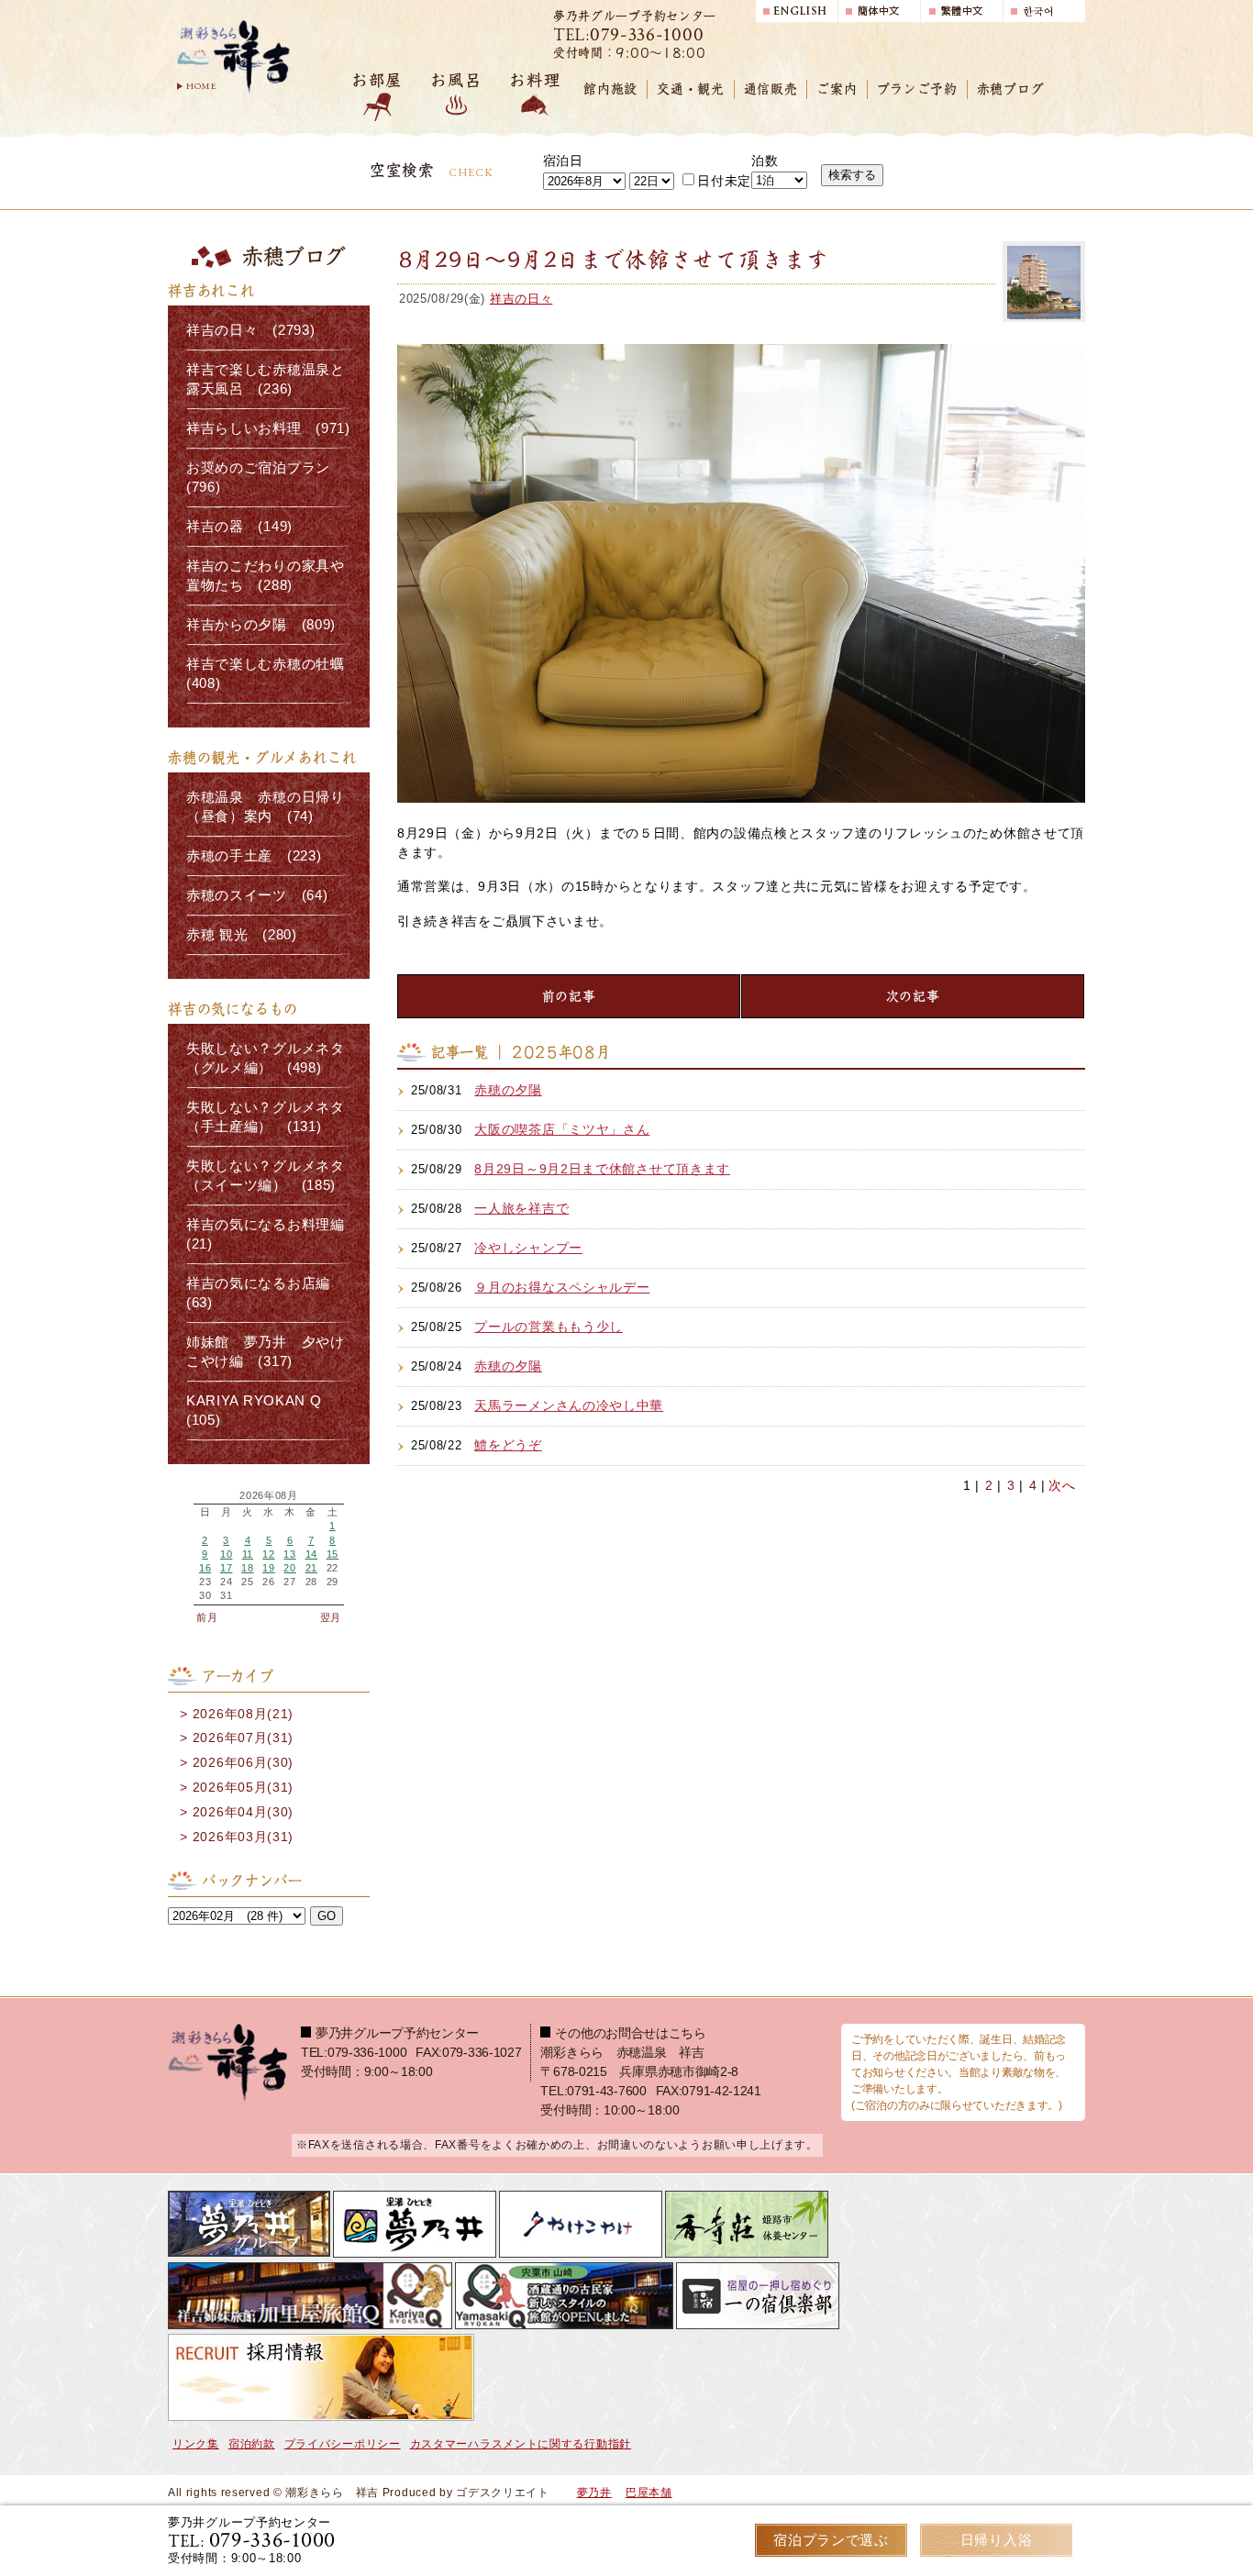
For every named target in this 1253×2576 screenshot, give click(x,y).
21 (311, 1568)
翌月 (331, 1617)
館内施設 (610, 89)
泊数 (765, 161)
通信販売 (771, 89)
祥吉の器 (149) (239, 527)
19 (268, 1568)
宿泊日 (563, 161)
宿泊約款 (252, 2444)
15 (333, 1554)
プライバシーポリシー (343, 2444)
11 (248, 1554)
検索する (852, 175)
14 (311, 1554)
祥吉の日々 (521, 299)
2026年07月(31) (243, 1738)
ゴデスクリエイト (503, 2493)
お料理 (535, 80)
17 (226, 1568)
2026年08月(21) (243, 1714)
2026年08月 (269, 1496)
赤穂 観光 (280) (242, 935)
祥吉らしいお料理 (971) (268, 428)
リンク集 (196, 2444)
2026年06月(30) (243, 1762)
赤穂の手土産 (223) (254, 856)
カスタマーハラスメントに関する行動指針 (521, 2444)
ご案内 (837, 89)
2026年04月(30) (243, 1812)
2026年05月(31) (243, 1787)
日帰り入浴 (997, 2540)
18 (247, 1568)
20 (289, 1568)
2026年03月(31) (243, 1837)
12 (268, 1554)
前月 (207, 1617)
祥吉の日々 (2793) (250, 330)
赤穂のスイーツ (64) (257, 895)
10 (226, 1554)
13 (289, 1554)
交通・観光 (691, 89)
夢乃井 (594, 2493)
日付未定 (724, 181)
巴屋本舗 (649, 2493)
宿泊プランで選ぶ (831, 2540)
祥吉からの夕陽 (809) (261, 625)
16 (205, 1568)
